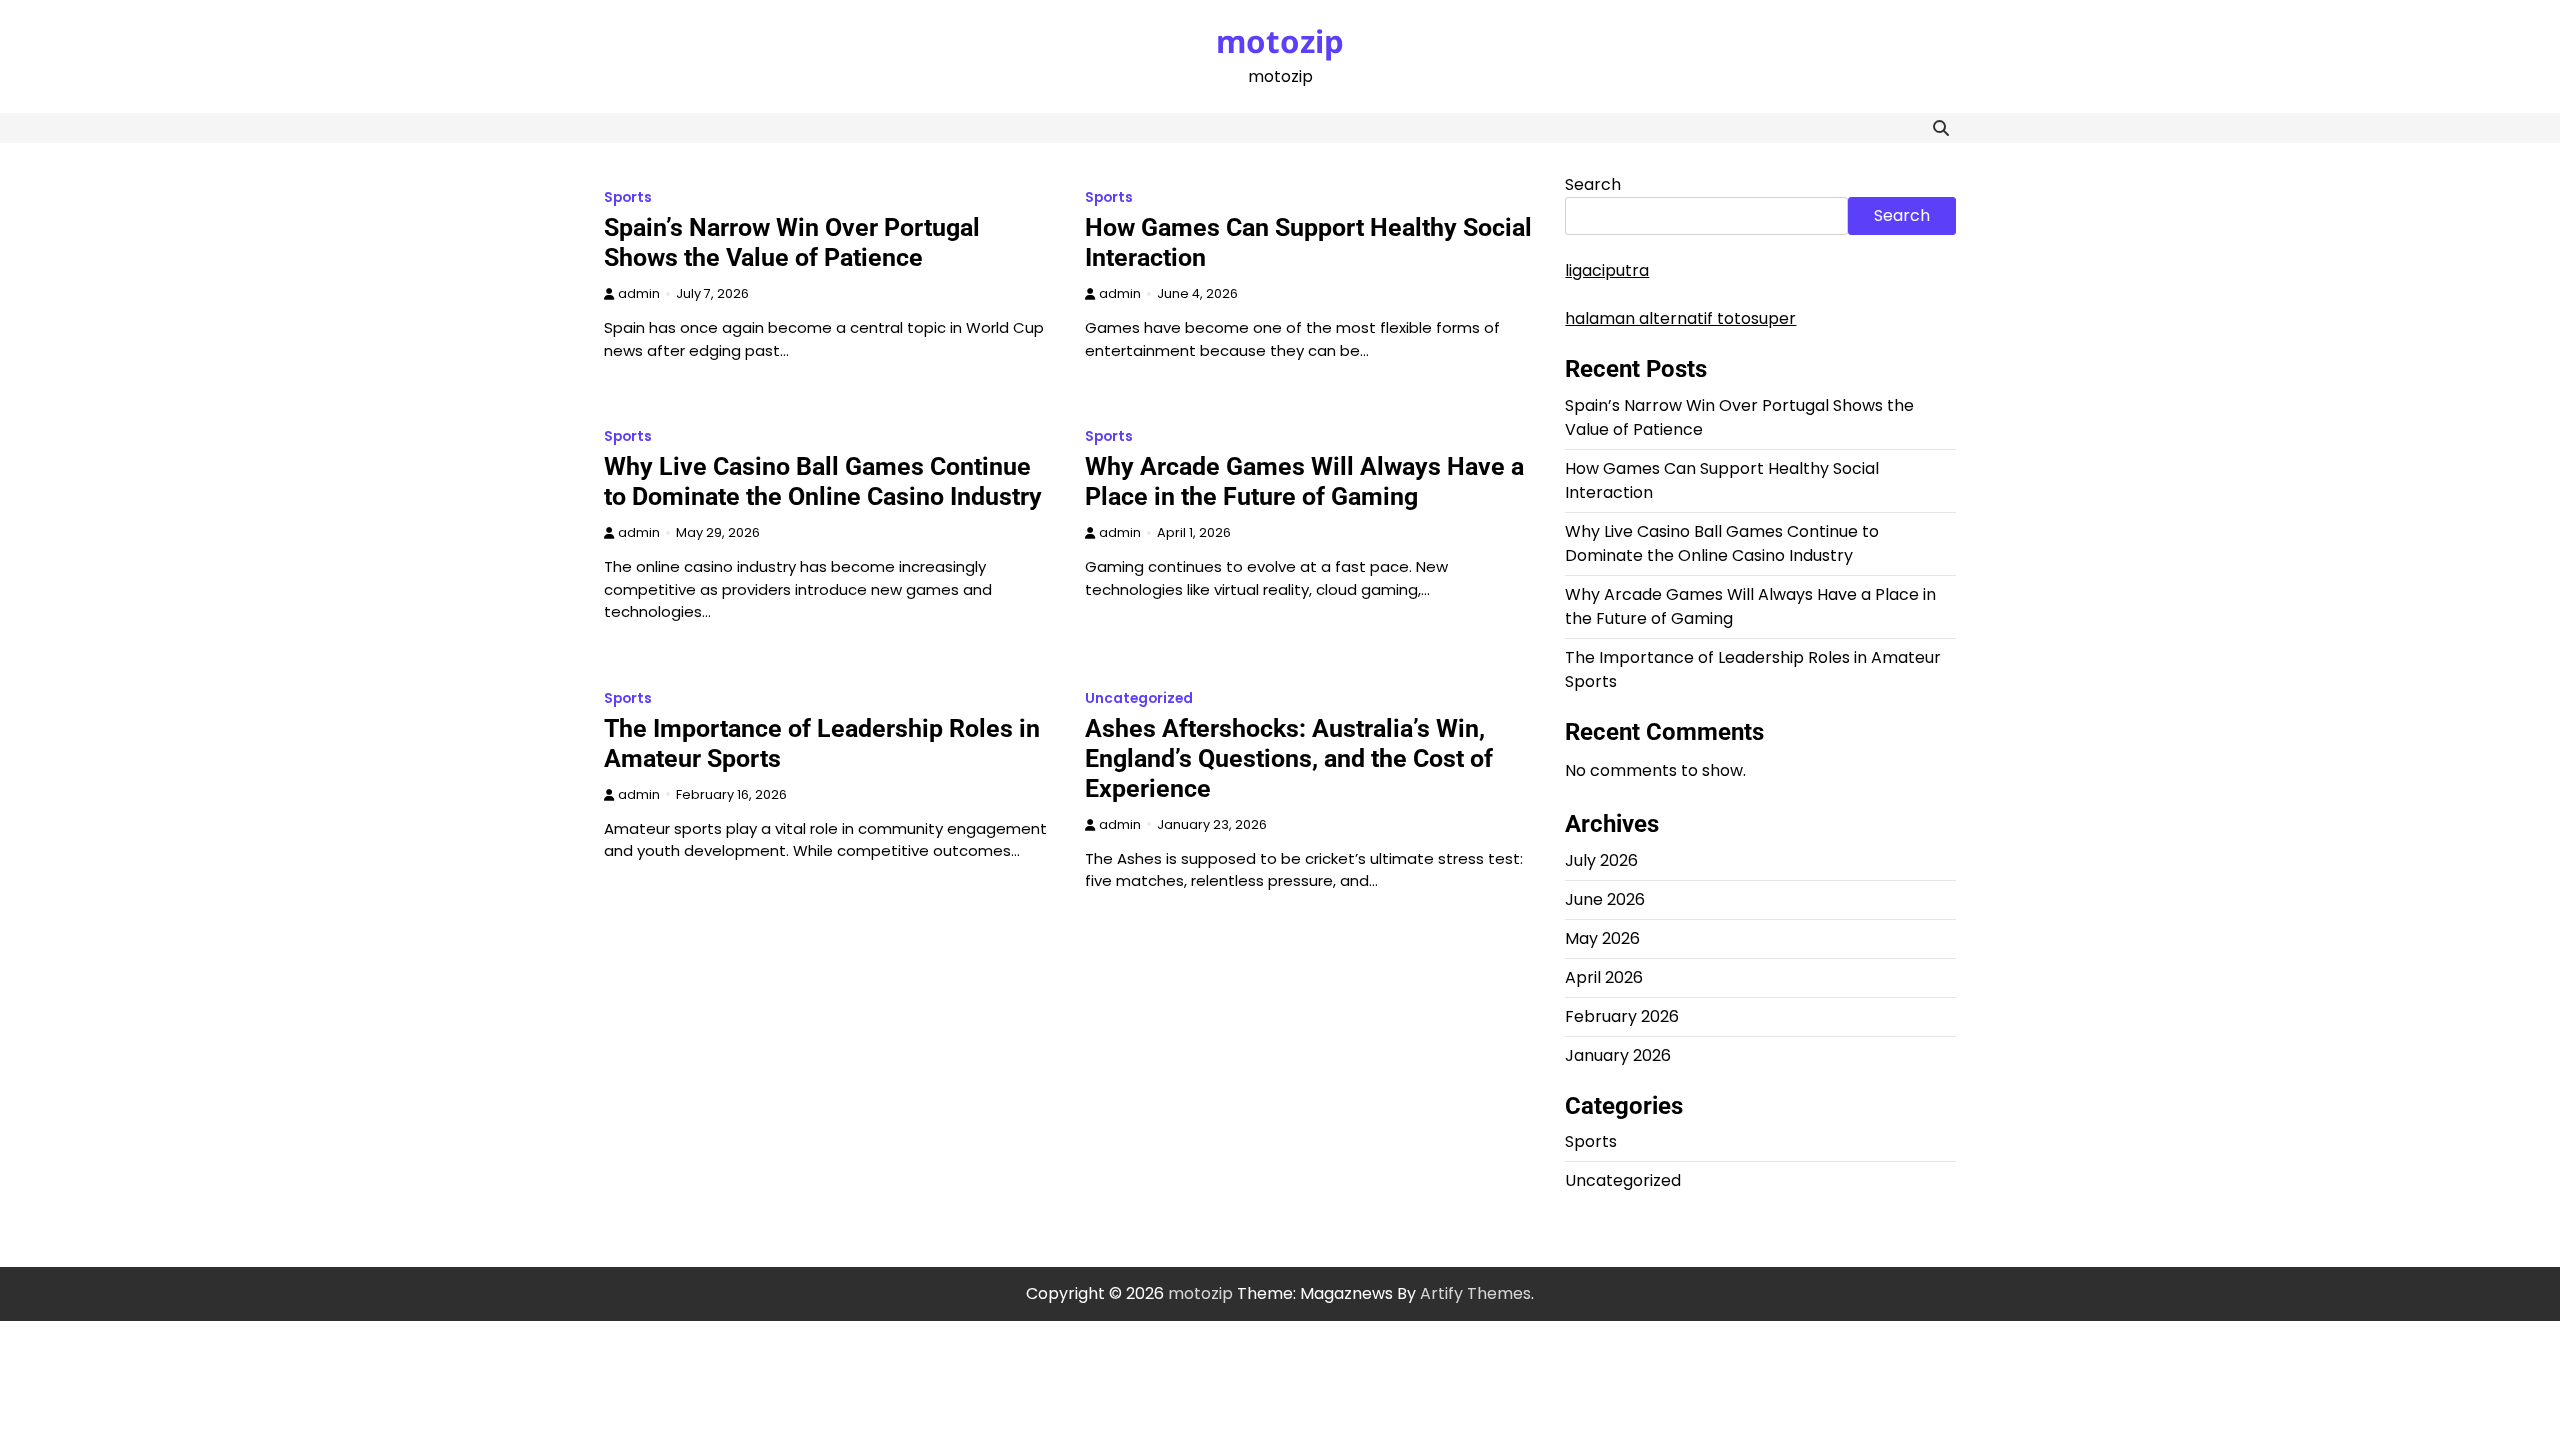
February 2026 (1622, 1016)
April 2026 (1604, 977)
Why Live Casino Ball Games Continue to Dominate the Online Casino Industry (823, 481)
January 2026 (1618, 1055)
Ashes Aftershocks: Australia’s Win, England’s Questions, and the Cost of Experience (1289, 758)
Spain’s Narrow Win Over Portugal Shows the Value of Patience (792, 242)
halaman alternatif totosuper (1680, 318)
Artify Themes (1475, 1293)
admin (639, 293)
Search (1593, 184)
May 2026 (1602, 938)
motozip (1280, 41)
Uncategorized (1139, 698)
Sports (628, 197)
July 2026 (1601, 860)
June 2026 (1605, 899)
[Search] (1941, 128)
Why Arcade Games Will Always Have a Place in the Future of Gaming (1304, 481)
